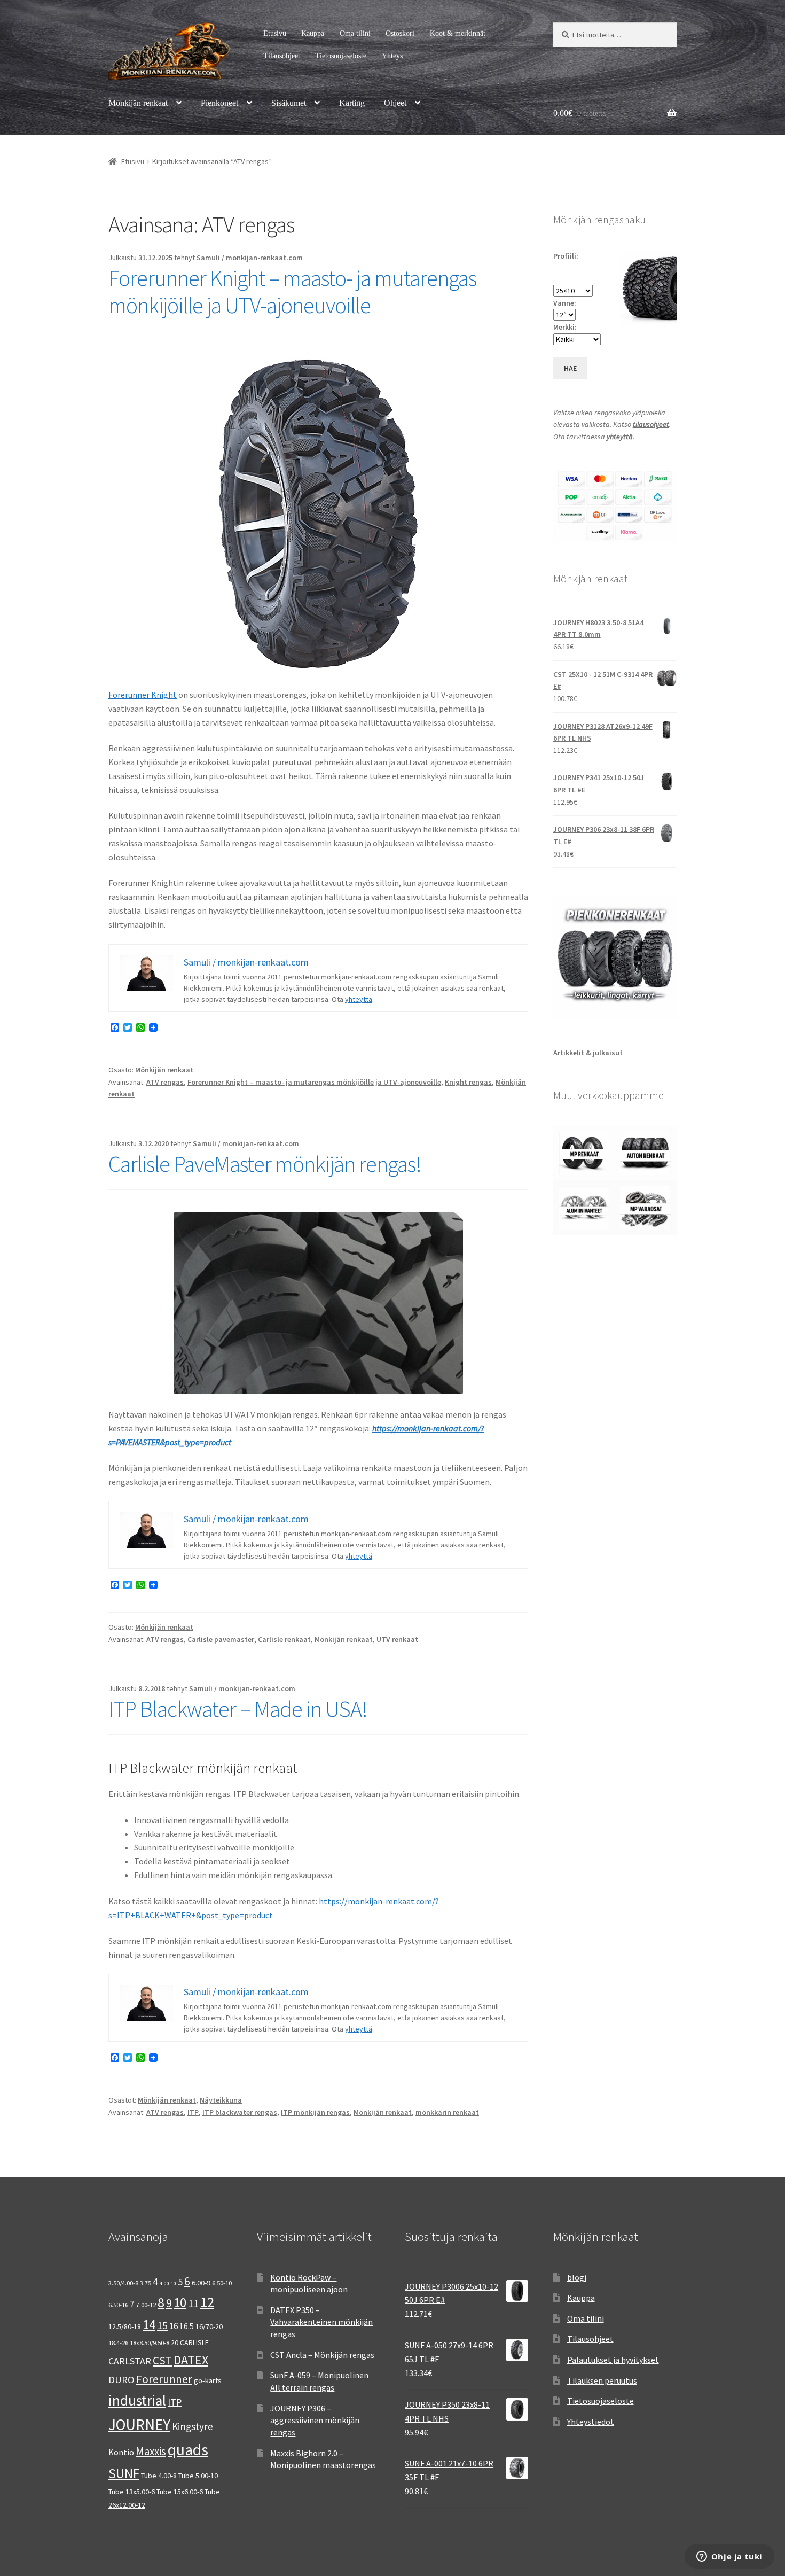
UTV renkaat (397, 1639)
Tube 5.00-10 (198, 2476)
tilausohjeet (651, 424)
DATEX (191, 2360)
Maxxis (151, 2451)
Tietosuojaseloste (341, 56)
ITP (193, 2112)
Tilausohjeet (282, 56)
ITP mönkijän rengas (315, 2112)
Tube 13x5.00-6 (132, 2492)
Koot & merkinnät (458, 33)
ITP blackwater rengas (240, 2112)
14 (149, 2324)
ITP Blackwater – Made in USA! (238, 1709)
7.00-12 (146, 2305)
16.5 (187, 2326)
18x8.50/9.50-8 (150, 2343)
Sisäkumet (289, 103)
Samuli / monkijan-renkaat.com (250, 258)
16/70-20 (209, 2326)
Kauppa (313, 33)
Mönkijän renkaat (138, 103)
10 (180, 2302)
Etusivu (275, 33)
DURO (121, 2380)
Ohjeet (395, 103)
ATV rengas (165, 1082)
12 (207, 2302)
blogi (577, 2277)
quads (188, 2450)
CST (162, 2361)
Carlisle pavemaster (221, 1639)
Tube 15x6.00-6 (180, 2492)
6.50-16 (118, 2305)
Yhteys (392, 56)
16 (174, 2326)
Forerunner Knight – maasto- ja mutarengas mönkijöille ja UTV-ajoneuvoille (292, 291)
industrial (137, 2400)
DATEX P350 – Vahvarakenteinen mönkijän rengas (321, 2322)
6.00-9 (201, 2283)
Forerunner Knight (143, 695)
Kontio (121, 2452)
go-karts (208, 2380)
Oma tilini (355, 33)
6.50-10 (222, 2283)
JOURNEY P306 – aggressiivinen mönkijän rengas (315, 2420)
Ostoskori (400, 33)
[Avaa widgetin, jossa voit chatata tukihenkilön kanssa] (729, 2557)
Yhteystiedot (591, 2422)
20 (175, 2342)
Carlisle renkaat (284, 1639)
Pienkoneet (219, 103)
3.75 (146, 2283)
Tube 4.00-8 (159, 2476)
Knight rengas (468, 1082)
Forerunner (164, 2379)
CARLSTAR (130, 2361)
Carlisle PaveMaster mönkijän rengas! (265, 1164)
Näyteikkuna (221, 2100)
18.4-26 (118, 2343)
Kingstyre (193, 2426)
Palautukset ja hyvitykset (613, 2360)
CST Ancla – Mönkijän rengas (322, 2355)
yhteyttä (359, 999)
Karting (352, 103)
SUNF (124, 2473)
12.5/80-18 (125, 2326)
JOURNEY (139, 2425)
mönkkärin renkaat (447, 2112)
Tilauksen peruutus (602, 2380)
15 (162, 2325)
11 (193, 2303)
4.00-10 (168, 2283)
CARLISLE (194, 2342)
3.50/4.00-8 (123, 2283)
